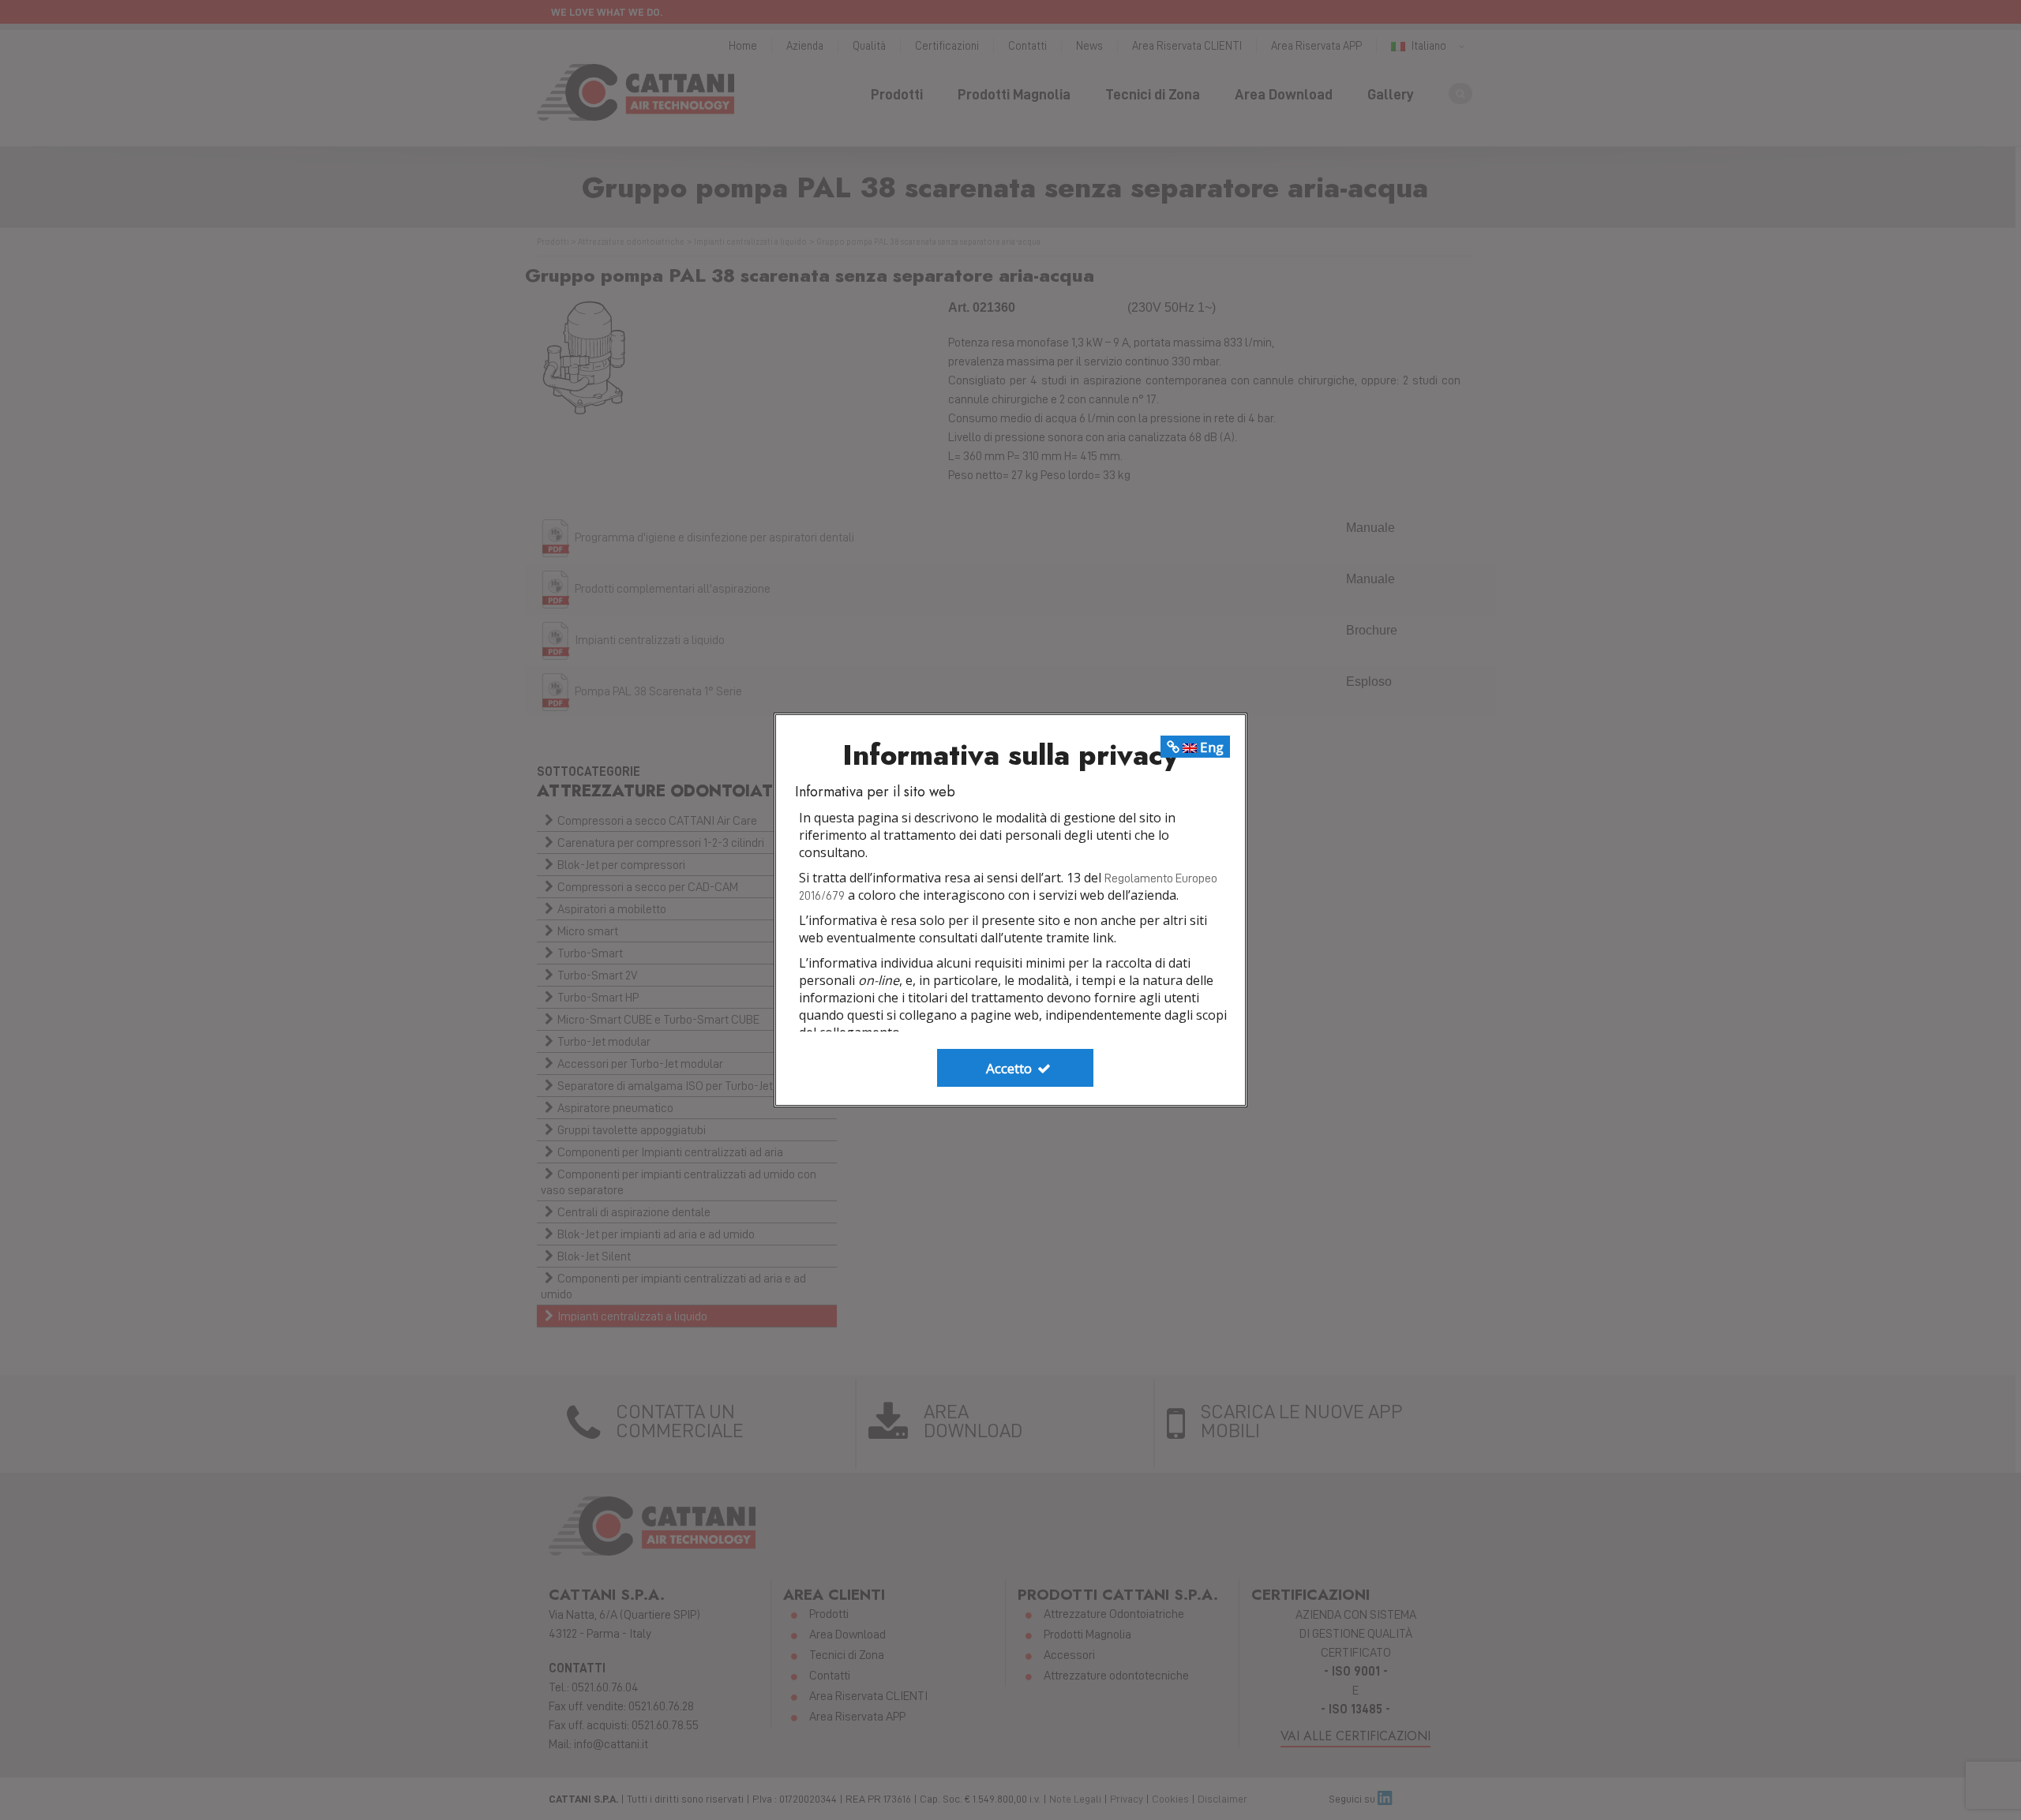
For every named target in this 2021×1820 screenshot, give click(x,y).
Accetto (1010, 1068)
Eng (1210, 747)
